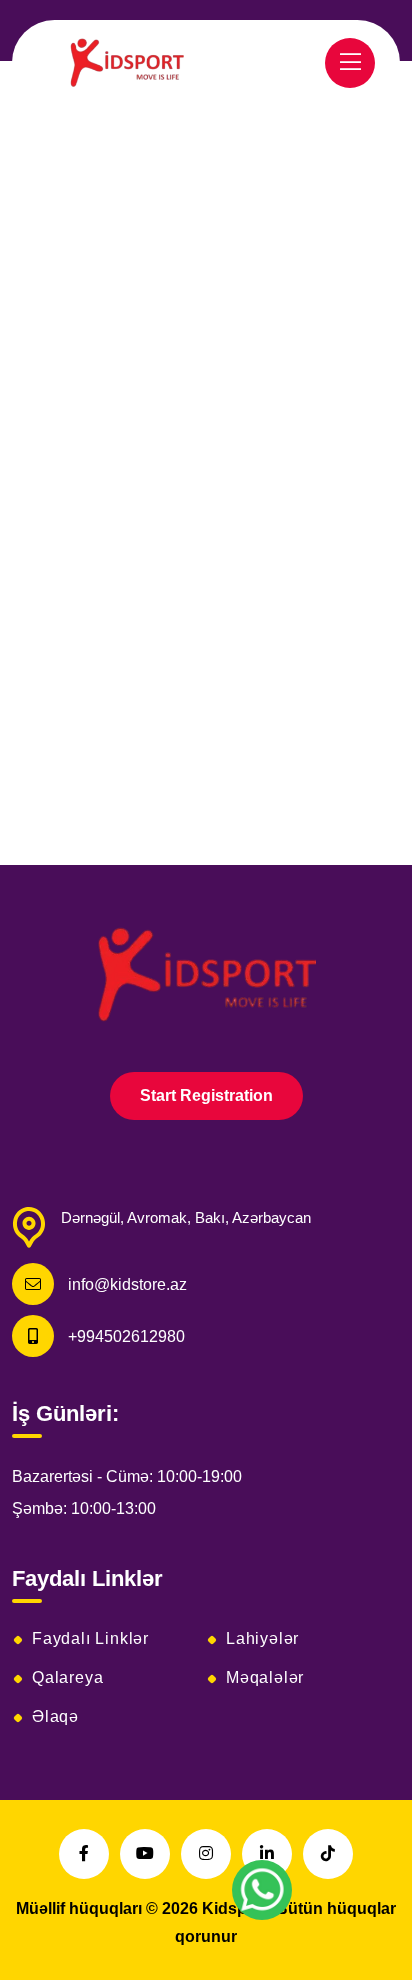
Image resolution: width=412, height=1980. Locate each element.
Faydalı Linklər (90, 1639)
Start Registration (206, 1095)
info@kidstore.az (127, 1284)
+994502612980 (126, 1336)
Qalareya (67, 1678)
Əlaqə (55, 1717)
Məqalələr (265, 1678)
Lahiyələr (262, 1639)
